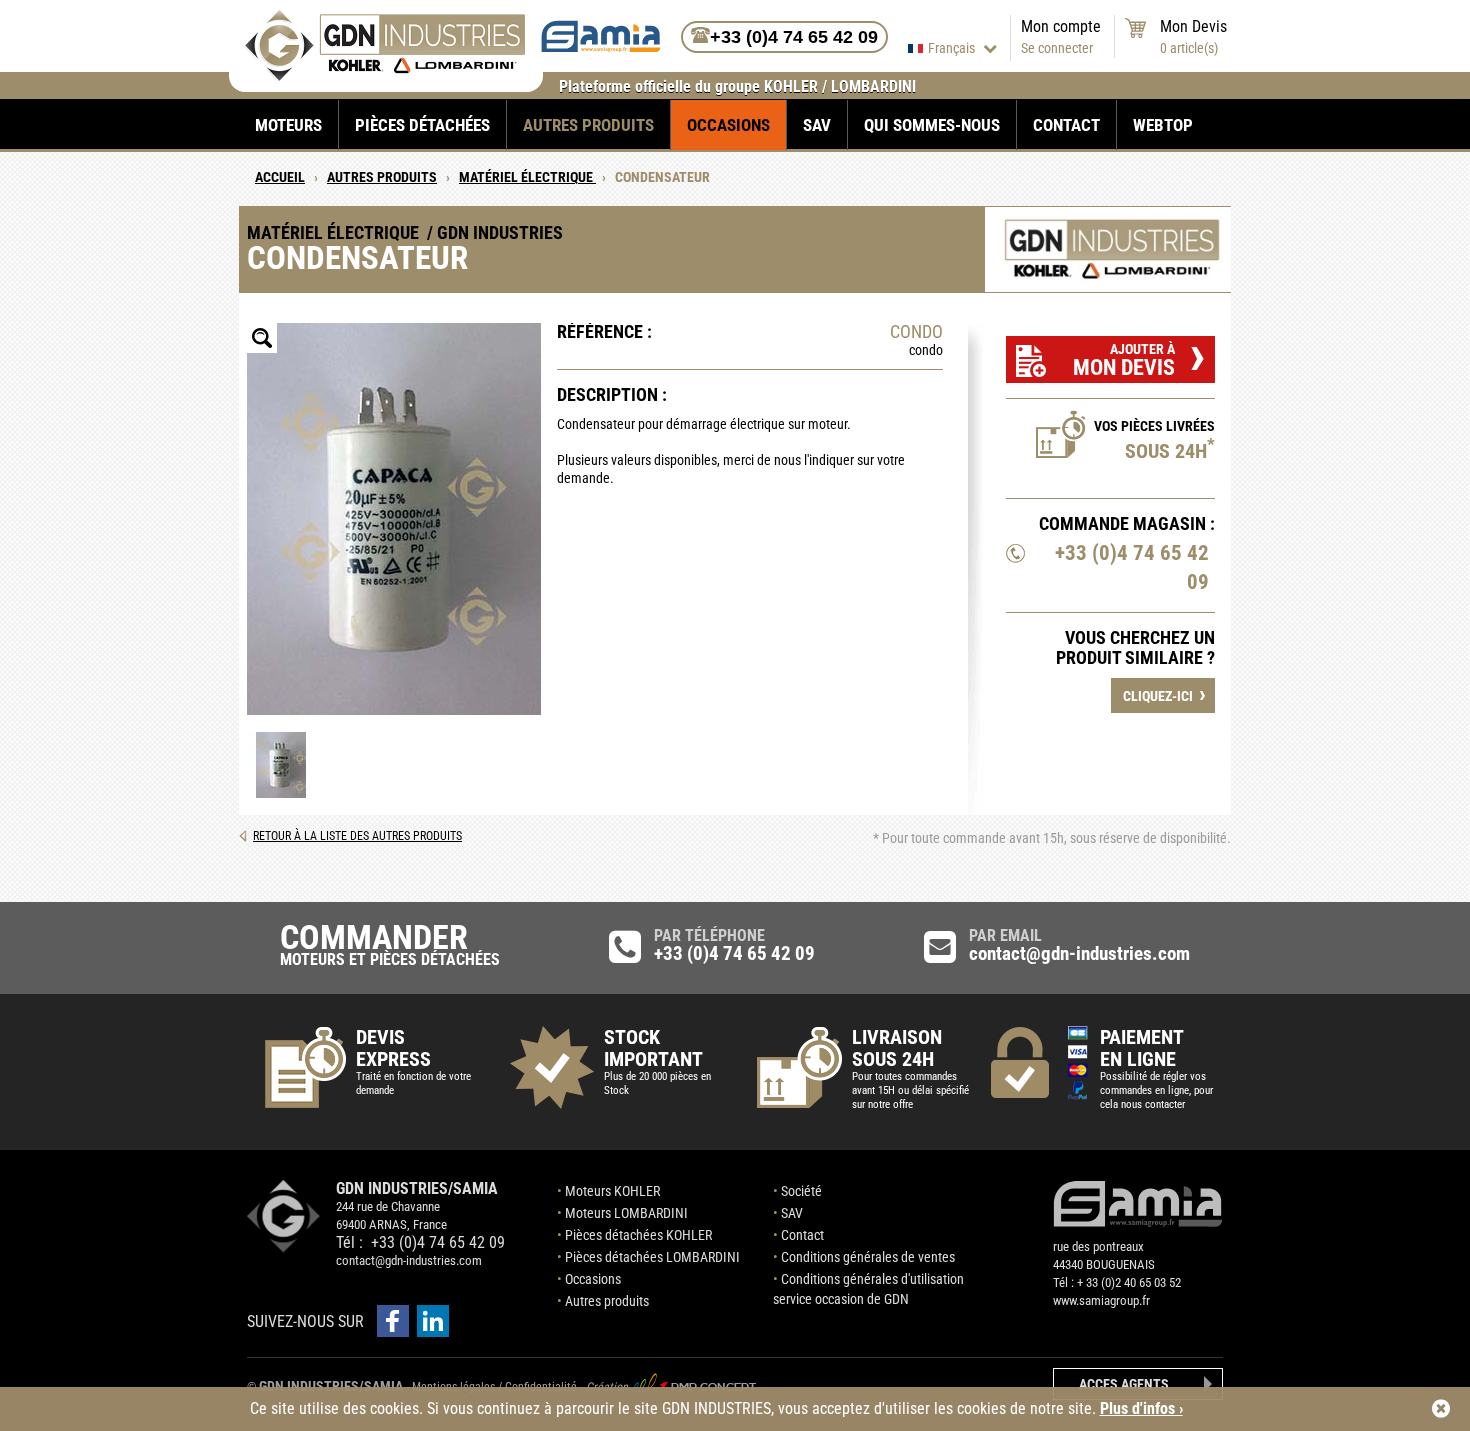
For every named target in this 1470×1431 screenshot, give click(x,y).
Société (801, 1191)
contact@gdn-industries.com (409, 1260)
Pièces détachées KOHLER (638, 1235)
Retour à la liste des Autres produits (357, 836)
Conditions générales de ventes (868, 1257)
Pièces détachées (422, 125)
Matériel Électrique (527, 177)
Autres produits (588, 125)
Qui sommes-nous (932, 125)
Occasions (728, 125)
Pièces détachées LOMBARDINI (652, 1257)
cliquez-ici (1164, 693)
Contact (1066, 125)
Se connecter (1057, 48)
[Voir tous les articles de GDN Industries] (1112, 249)
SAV (817, 125)
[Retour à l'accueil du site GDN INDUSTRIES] (384, 77)
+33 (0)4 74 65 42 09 (1132, 567)
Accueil (280, 177)
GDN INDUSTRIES (284, 1216)
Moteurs (288, 125)
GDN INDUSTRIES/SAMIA (331, 1386)
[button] (393, 1321)
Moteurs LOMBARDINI (626, 1213)
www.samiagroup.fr (1101, 1300)
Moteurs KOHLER (612, 1191)
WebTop (1163, 125)
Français (953, 48)
